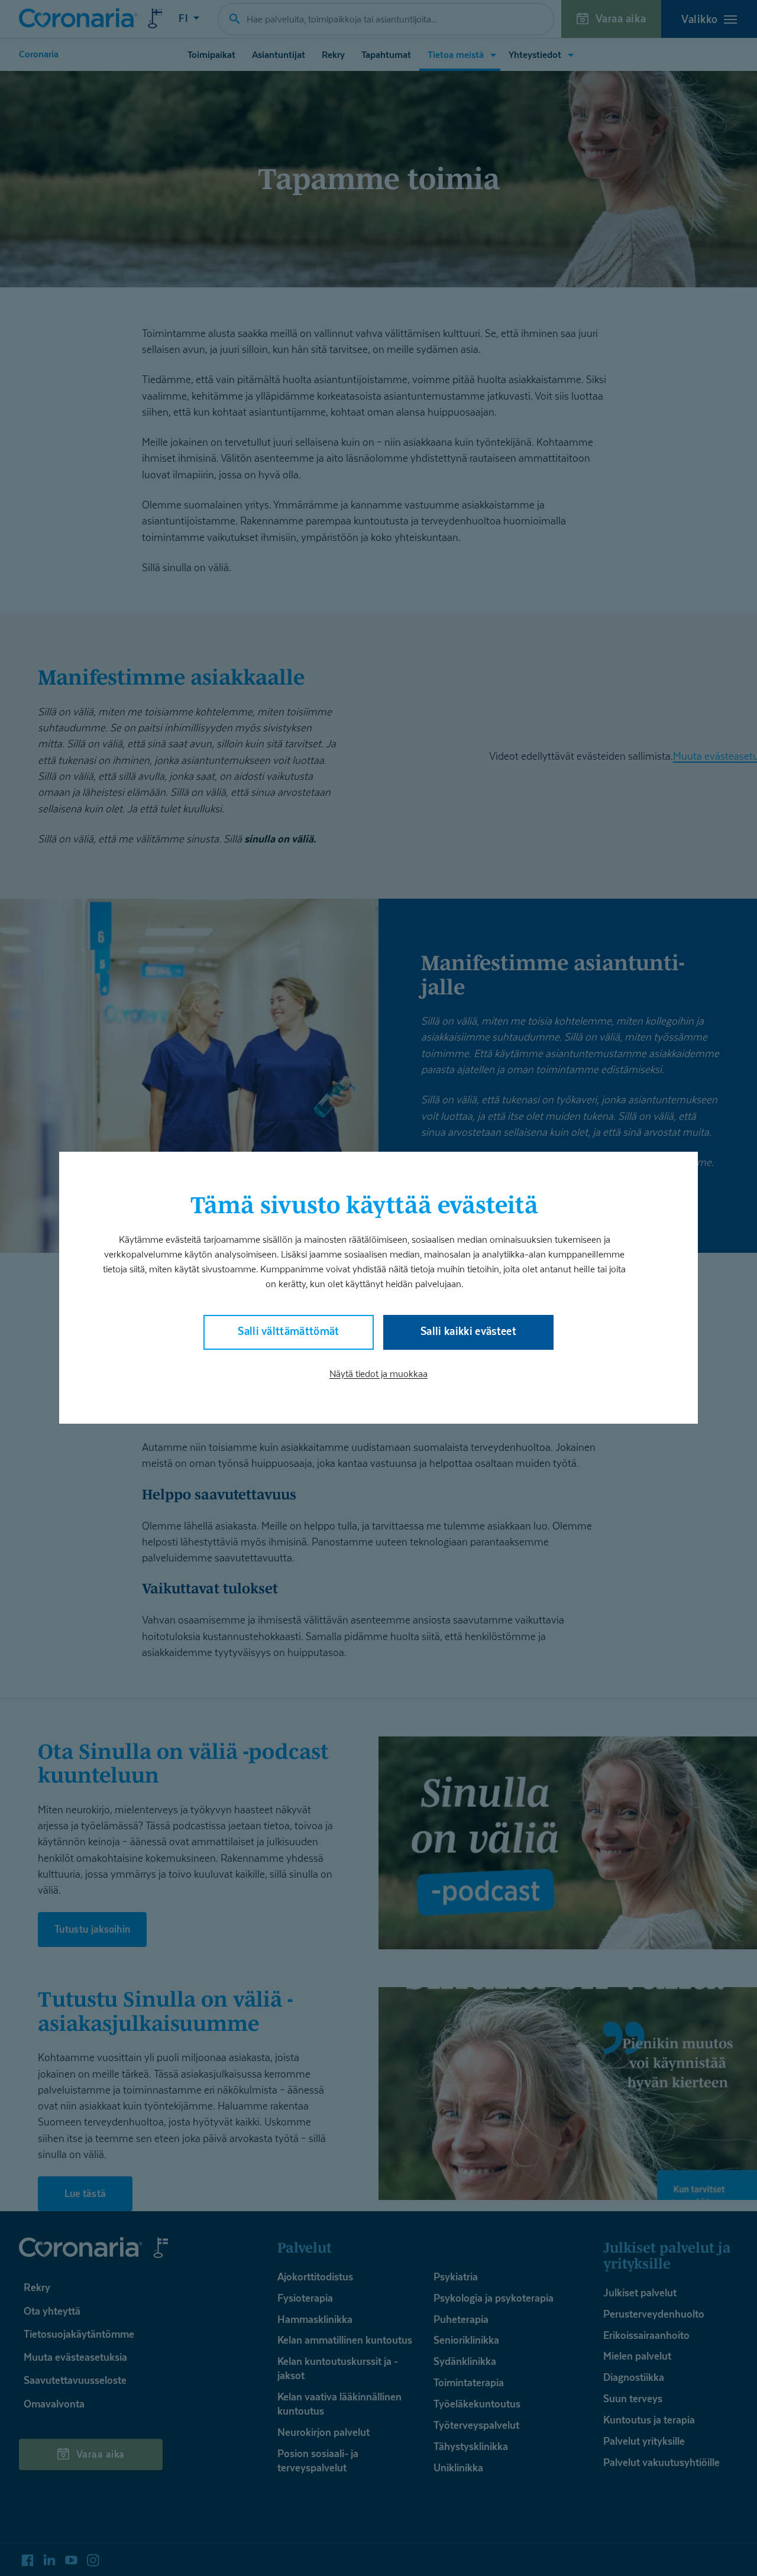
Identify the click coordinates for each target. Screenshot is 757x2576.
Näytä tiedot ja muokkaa (378, 1374)
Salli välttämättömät (289, 1332)
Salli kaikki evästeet (468, 1332)
